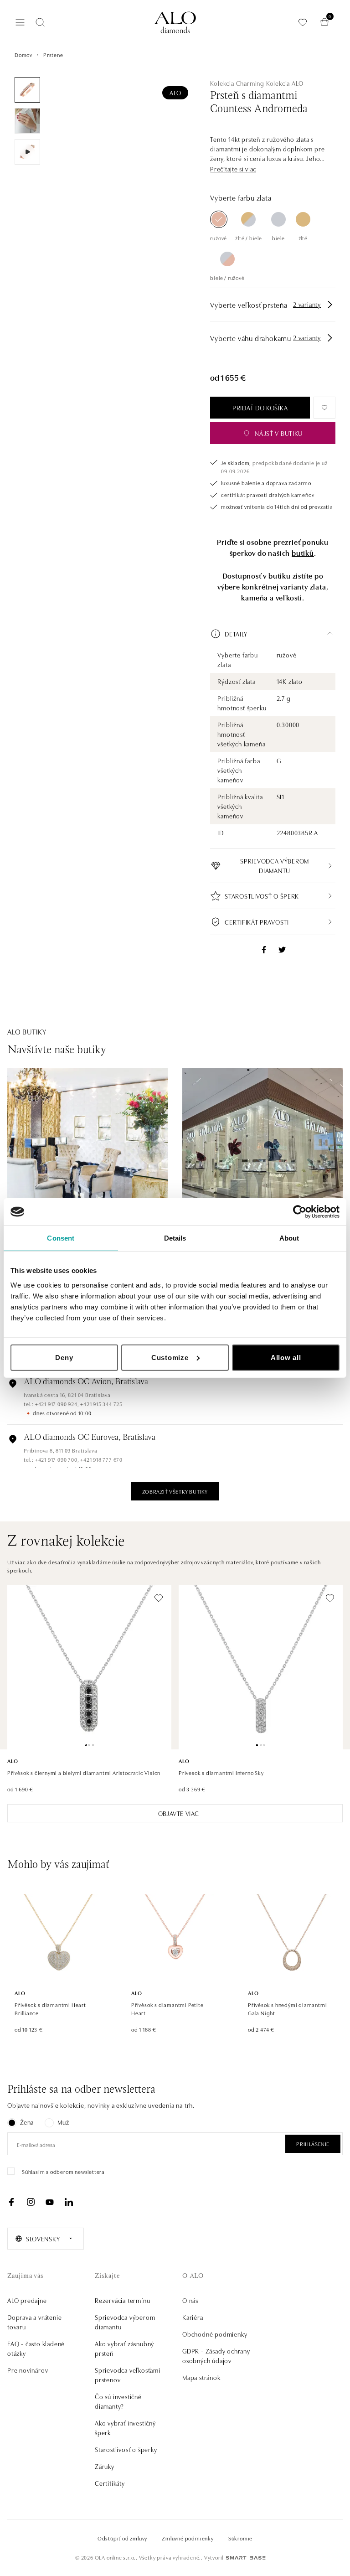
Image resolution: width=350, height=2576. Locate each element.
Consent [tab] (61, 1238)
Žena (27, 2122)
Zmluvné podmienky (188, 2538)
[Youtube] (50, 2202)
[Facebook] (11, 2202)
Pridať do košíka (260, 408)
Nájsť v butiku (279, 433)
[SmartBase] (246, 2558)
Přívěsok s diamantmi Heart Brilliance (50, 2009)
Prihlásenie (313, 2144)
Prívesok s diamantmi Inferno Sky (221, 1772)
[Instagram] (31, 2202)
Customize (170, 1357)
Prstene (53, 54)
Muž (63, 2122)
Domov (23, 54)
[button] (233, 169)
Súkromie (240, 2538)
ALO (175, 93)
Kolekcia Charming (237, 83)
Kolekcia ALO (285, 83)
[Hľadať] (40, 22)
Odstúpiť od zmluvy (122, 2538)
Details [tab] (175, 1238)
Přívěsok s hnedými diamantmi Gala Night (287, 2009)
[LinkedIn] (69, 2202)
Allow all (286, 1357)
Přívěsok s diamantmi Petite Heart (167, 2009)
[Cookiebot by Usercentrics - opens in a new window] (300, 1212)
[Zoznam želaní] (303, 22)
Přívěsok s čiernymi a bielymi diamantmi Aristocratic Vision (84, 1772)
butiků (303, 553)
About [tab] (289, 1238)
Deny (64, 1357)
